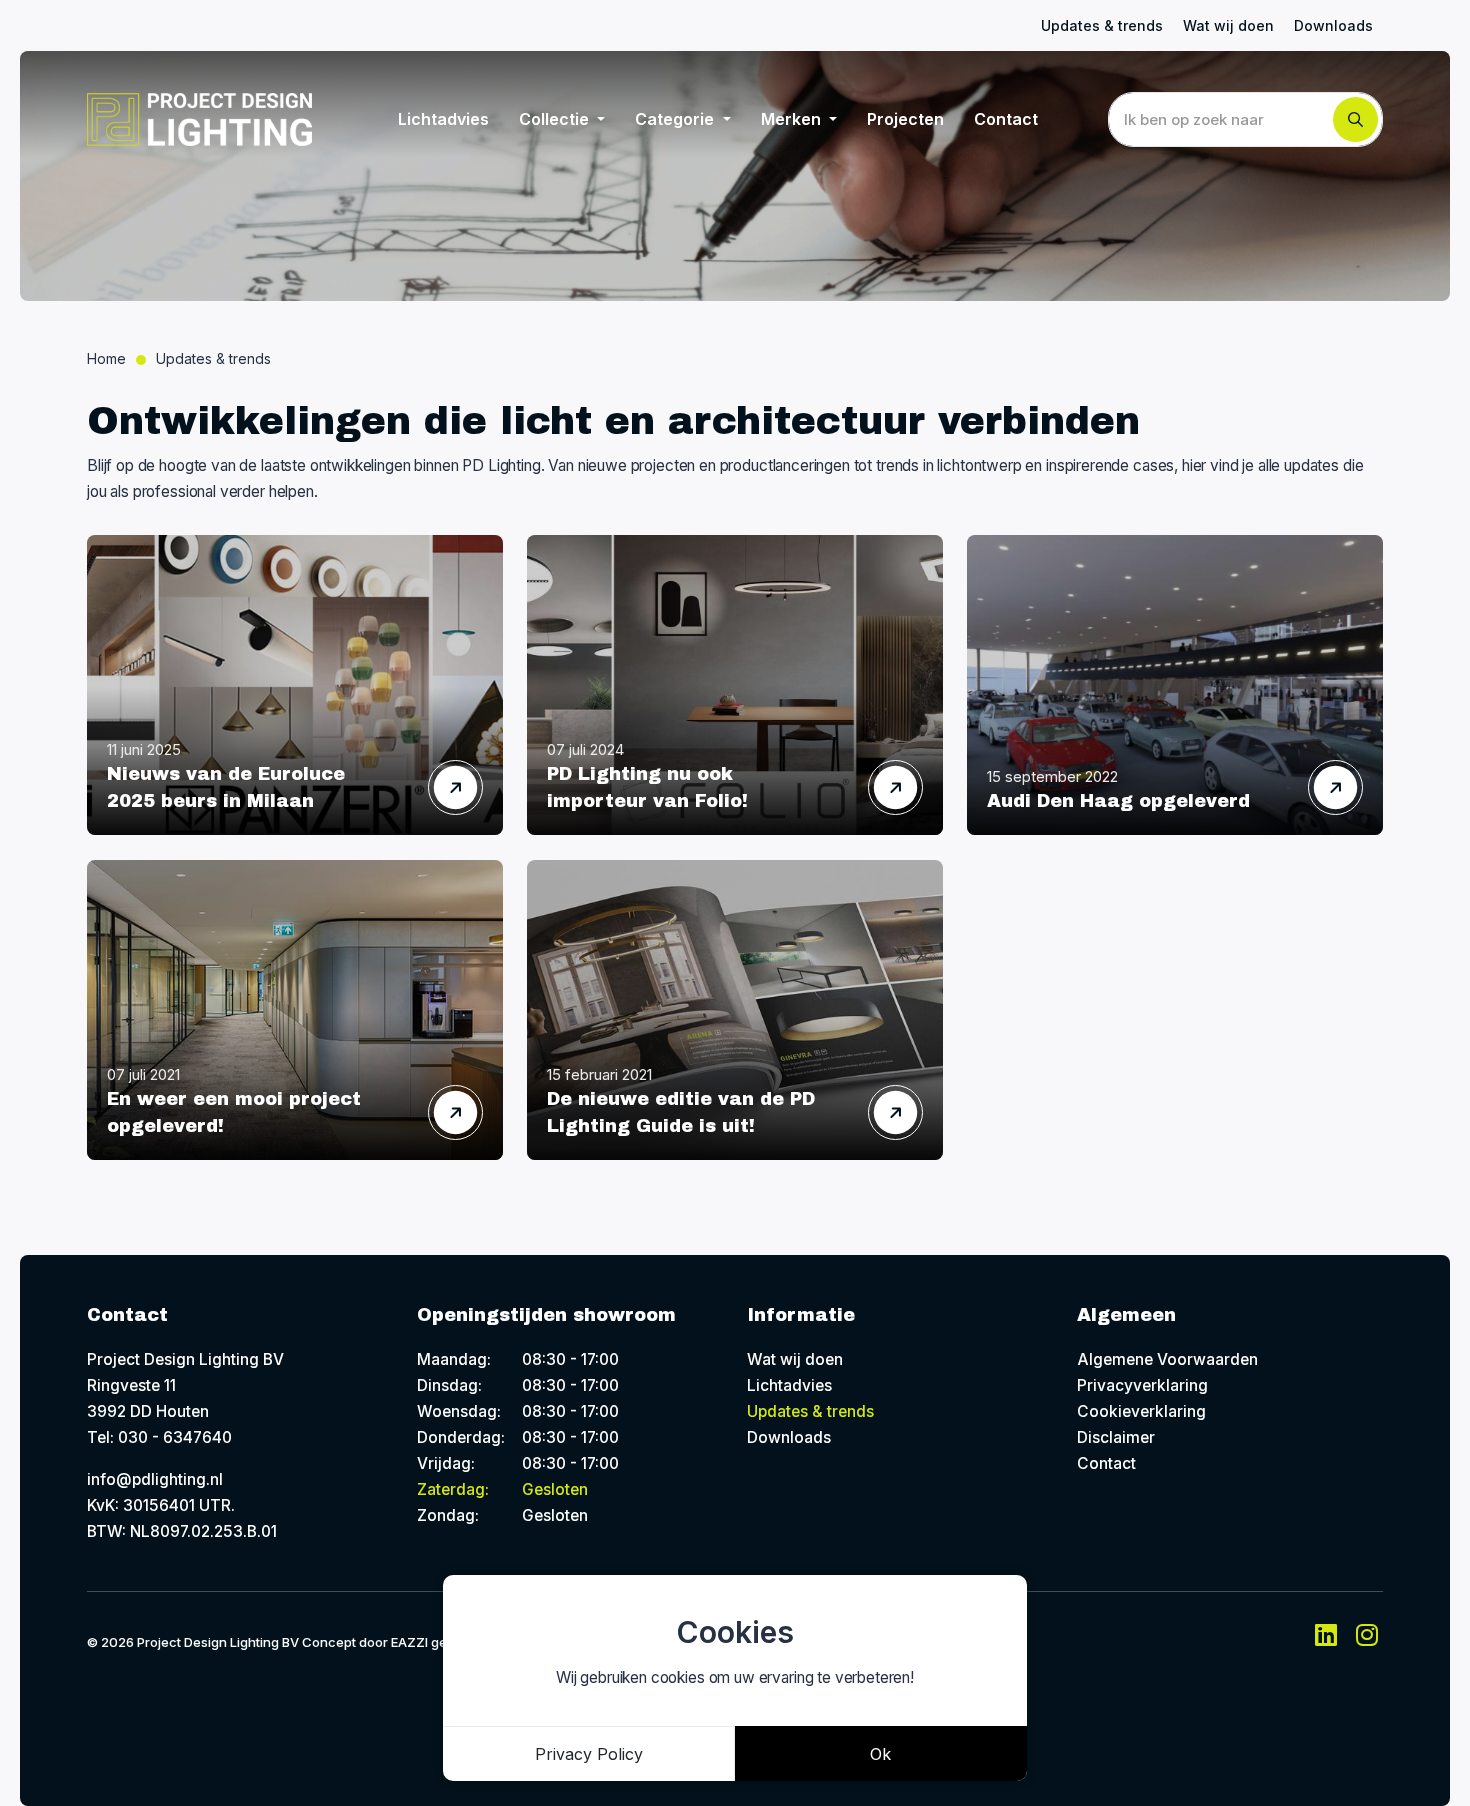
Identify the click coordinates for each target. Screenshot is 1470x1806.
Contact (1006, 119)
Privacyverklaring (1142, 1385)
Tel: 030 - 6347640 (159, 1437)
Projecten (905, 119)
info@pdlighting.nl (155, 1479)
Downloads (1333, 25)
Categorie (676, 119)
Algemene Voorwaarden (1167, 1359)
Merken (793, 119)
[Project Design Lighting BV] (199, 119)
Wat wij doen (1228, 25)
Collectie (556, 119)
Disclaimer (1116, 1437)
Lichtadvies (443, 119)
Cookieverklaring (1141, 1411)
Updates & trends (1102, 25)
